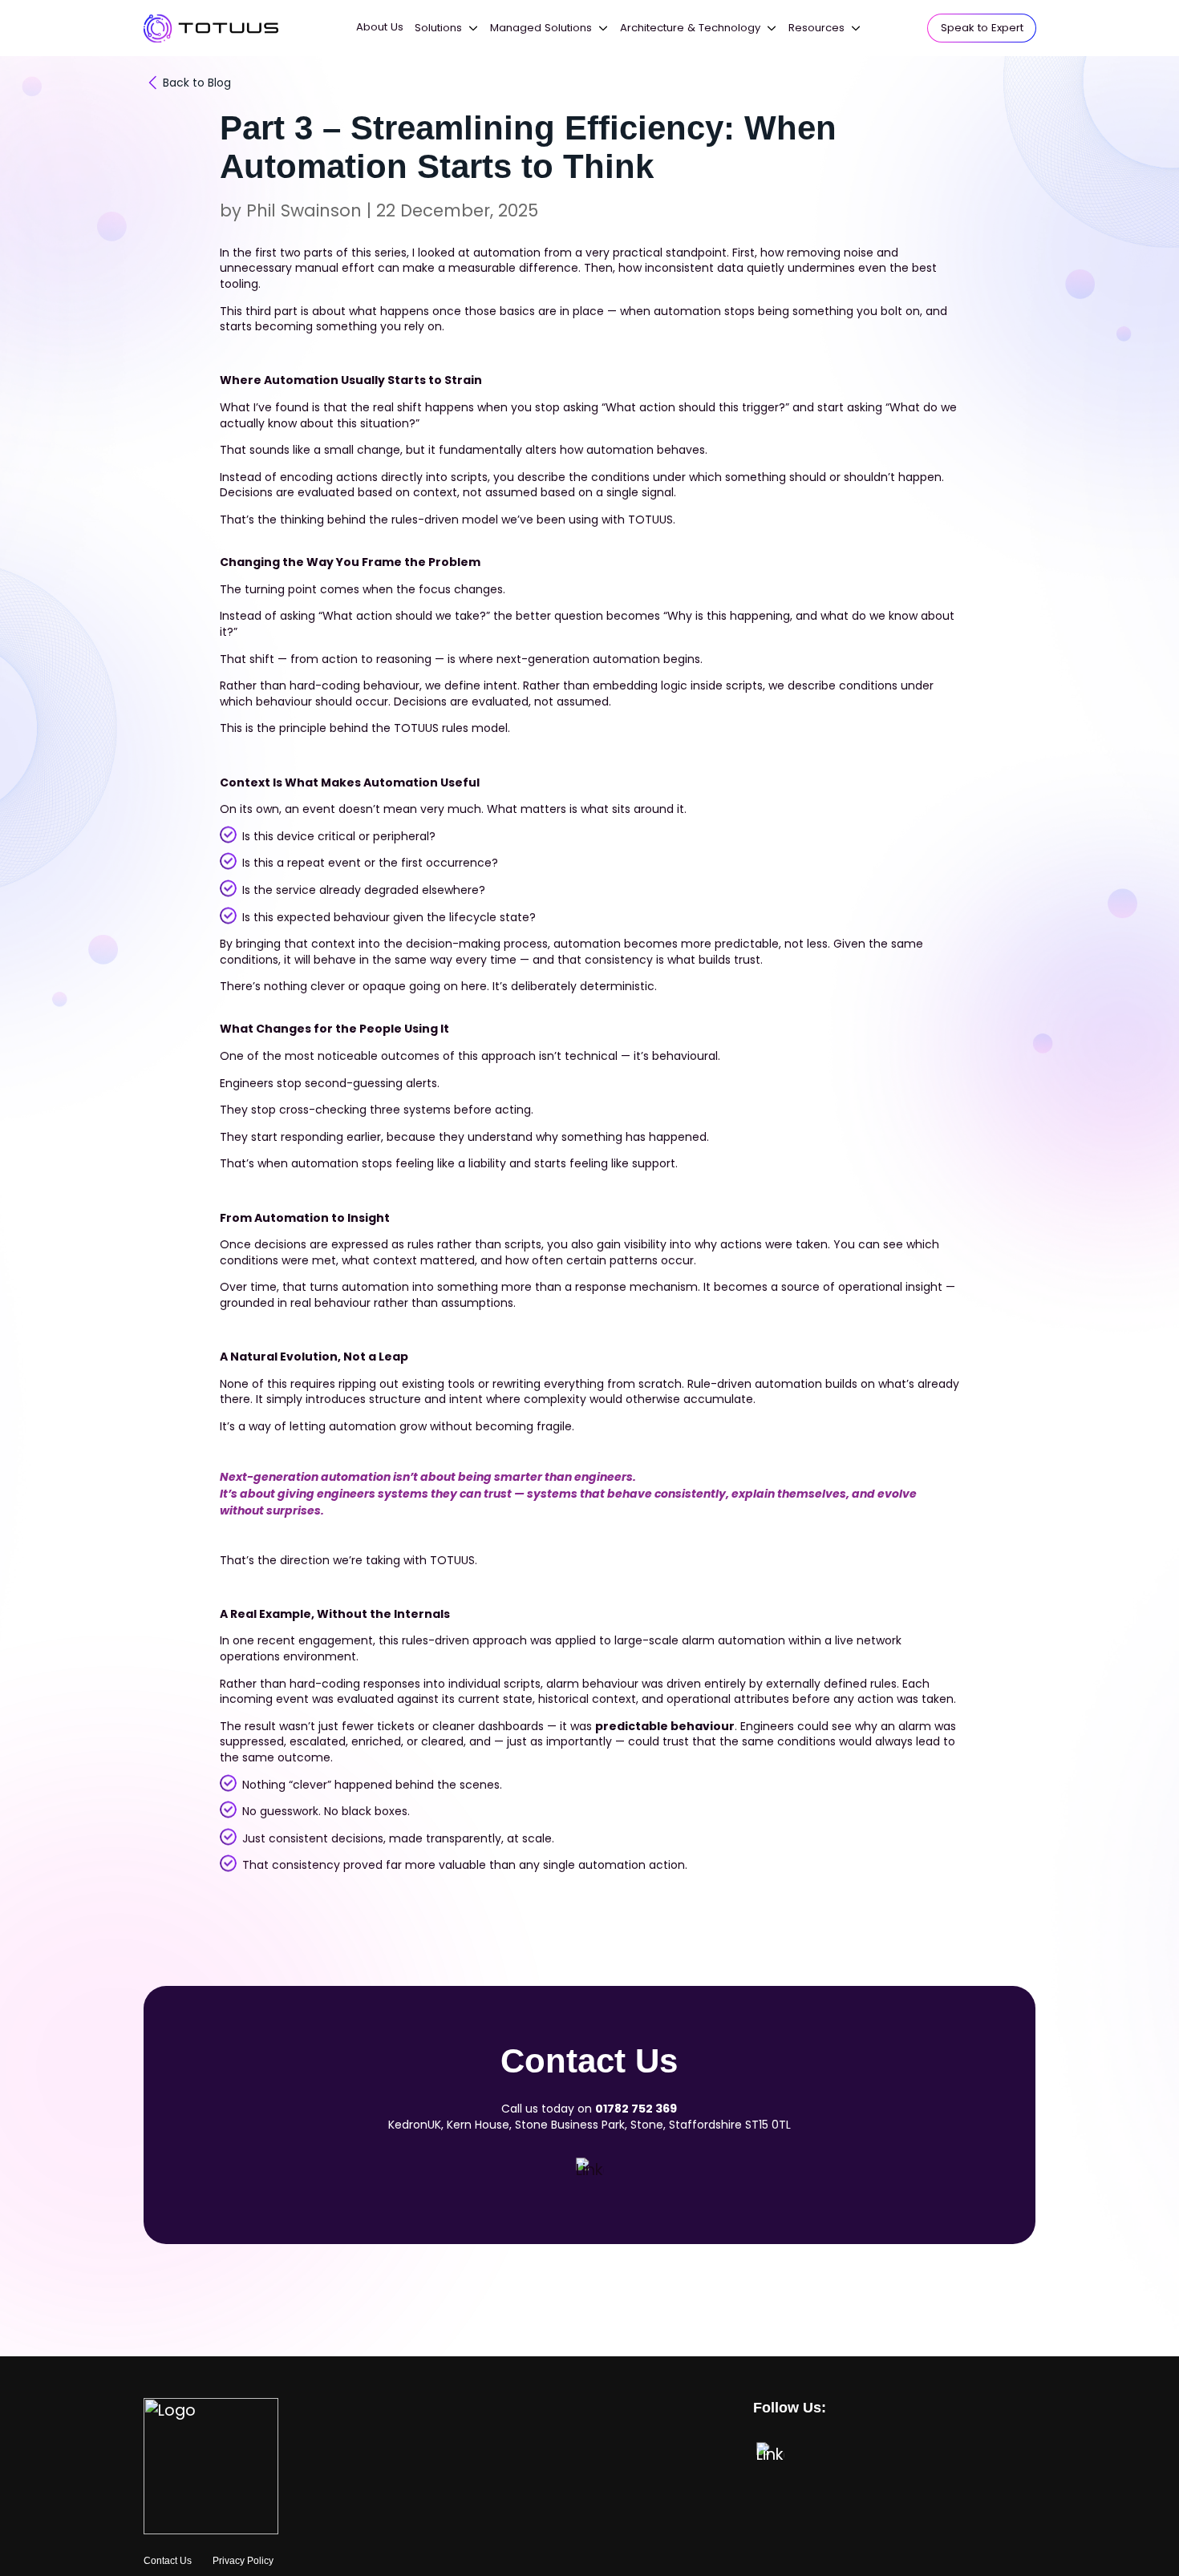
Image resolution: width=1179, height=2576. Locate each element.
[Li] (589, 2171)
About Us (380, 27)
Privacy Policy (243, 2561)
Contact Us (168, 2561)
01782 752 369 (636, 2109)
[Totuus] (211, 28)
